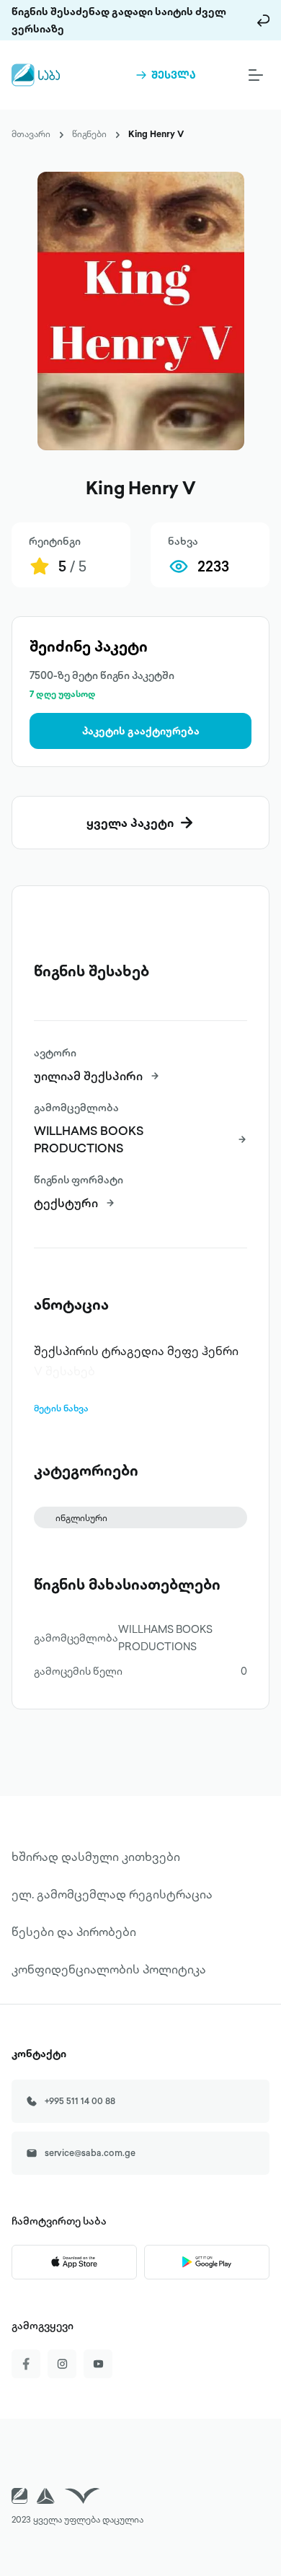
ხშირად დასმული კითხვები (96, 1857)
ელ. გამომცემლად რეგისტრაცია (112, 1894)
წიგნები (89, 134)
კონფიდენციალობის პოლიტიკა (109, 1969)
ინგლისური (81, 1518)
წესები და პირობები (74, 1932)
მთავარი (31, 134)
